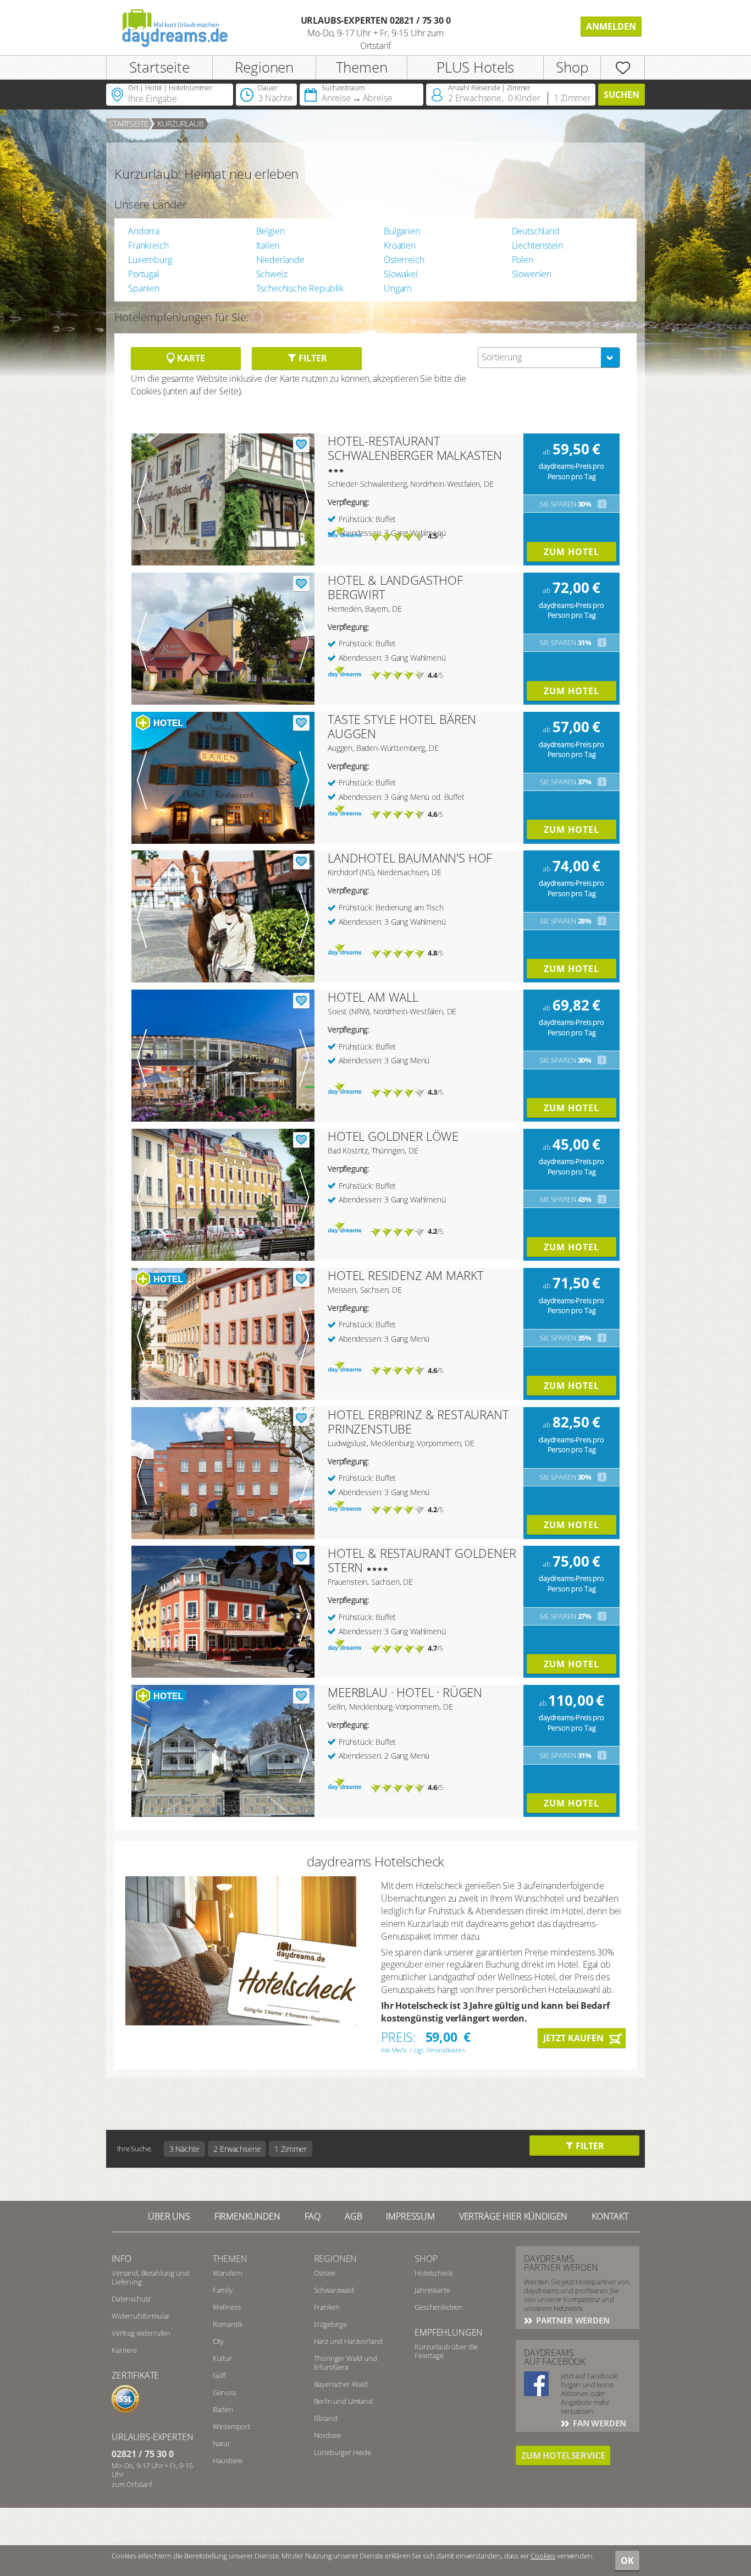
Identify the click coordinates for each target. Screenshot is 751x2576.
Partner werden (572, 2320)
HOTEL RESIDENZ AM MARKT (406, 1275)
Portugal (144, 274)
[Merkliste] (623, 67)
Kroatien (400, 245)
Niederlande (280, 260)
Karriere (124, 2350)
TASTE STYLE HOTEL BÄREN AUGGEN (402, 726)
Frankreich (148, 245)
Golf (219, 2375)
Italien (268, 245)
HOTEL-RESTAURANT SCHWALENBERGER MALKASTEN (415, 448)
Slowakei (401, 274)
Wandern (228, 2273)
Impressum (410, 2216)
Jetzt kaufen (573, 2038)
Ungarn (398, 288)
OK (627, 2561)
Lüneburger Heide (343, 2452)
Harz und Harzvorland (349, 2341)
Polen (523, 260)
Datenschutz (131, 2299)
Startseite (159, 67)
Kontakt (610, 2216)
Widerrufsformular (141, 2316)
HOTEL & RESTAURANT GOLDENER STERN (422, 1560)
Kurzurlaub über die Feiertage (446, 2351)
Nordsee (327, 2435)
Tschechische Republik (300, 288)
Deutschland (536, 231)
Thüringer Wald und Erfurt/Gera (346, 2363)
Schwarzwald (334, 2290)
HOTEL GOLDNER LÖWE (393, 1136)
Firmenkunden (247, 2216)
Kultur (222, 2358)
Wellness (227, 2307)
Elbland (326, 2418)
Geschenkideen (439, 2307)
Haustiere (228, 2460)
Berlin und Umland (343, 2401)
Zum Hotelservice (563, 2456)
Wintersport (231, 2426)
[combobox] (549, 358)
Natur (222, 2443)
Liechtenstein (537, 245)
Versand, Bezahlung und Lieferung (150, 2277)
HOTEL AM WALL (373, 997)
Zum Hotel (571, 552)
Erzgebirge (330, 2324)
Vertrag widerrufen (141, 2333)
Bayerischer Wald (341, 2384)
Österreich (404, 260)
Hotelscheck (433, 2273)
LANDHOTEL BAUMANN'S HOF (410, 858)
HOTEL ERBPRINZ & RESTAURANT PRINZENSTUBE (418, 1421)
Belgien (270, 231)
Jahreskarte (432, 2290)
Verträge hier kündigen (513, 2216)
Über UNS (169, 2216)
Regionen (264, 67)
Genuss (225, 2392)
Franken (327, 2307)
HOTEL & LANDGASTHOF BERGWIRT (395, 587)
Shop (572, 67)
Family (223, 2290)
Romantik (228, 2324)
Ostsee (325, 2273)
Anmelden (611, 26)
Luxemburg (150, 260)
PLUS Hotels (475, 67)
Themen (362, 67)
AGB (354, 2216)
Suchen (622, 95)
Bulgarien (402, 231)
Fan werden (598, 2423)
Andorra (144, 231)
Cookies (543, 2556)
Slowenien (532, 274)
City (218, 2341)
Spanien (144, 288)
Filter (311, 358)
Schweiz (272, 274)
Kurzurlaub (180, 123)
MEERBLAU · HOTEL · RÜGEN (405, 1692)
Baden (223, 2409)
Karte (190, 358)
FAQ (313, 2216)
